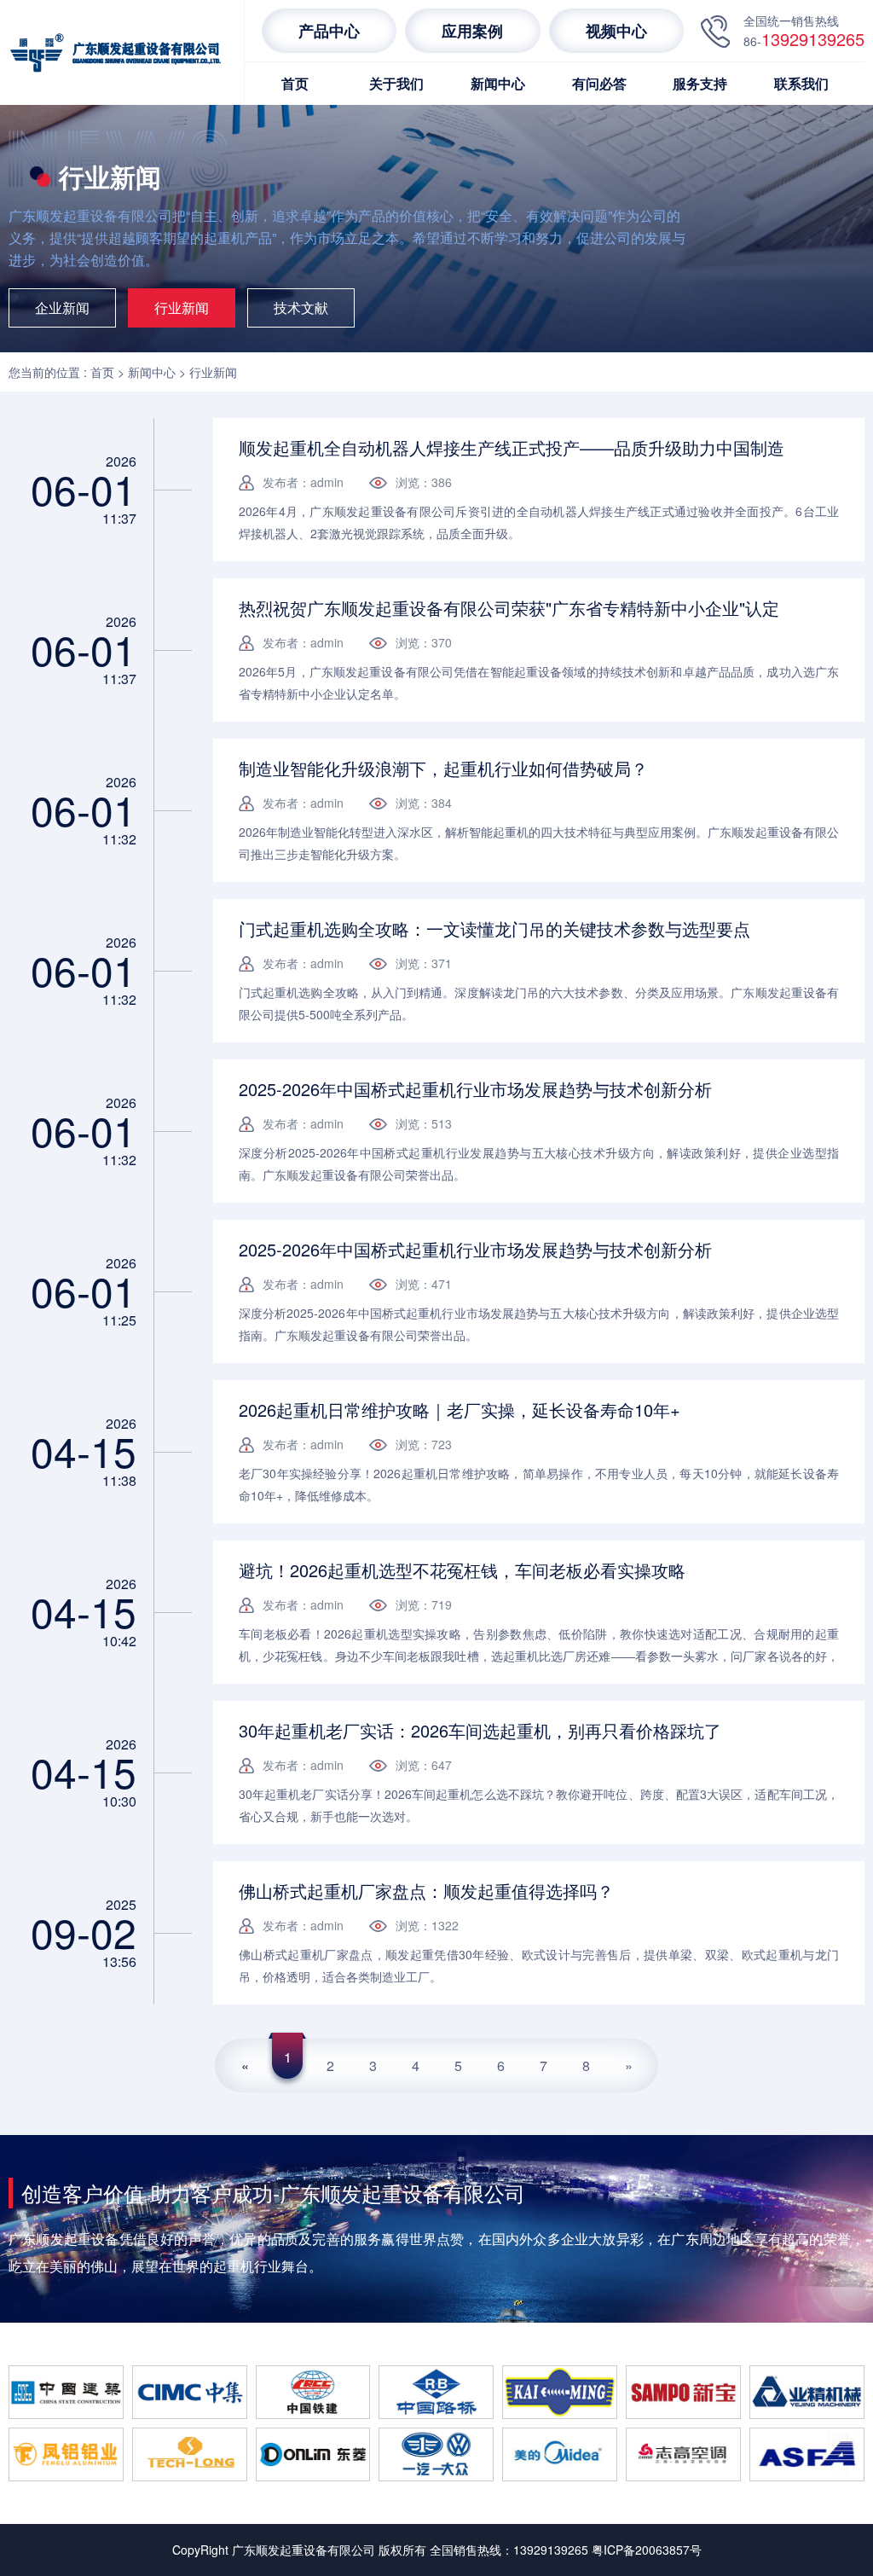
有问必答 (599, 83)
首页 (295, 83)
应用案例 (472, 31)
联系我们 (801, 83)
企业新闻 (62, 307)
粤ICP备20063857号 (647, 2550)
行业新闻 (182, 307)
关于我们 (396, 83)
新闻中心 (498, 83)
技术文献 (301, 307)
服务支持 (700, 83)
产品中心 (329, 31)
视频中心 (616, 31)
